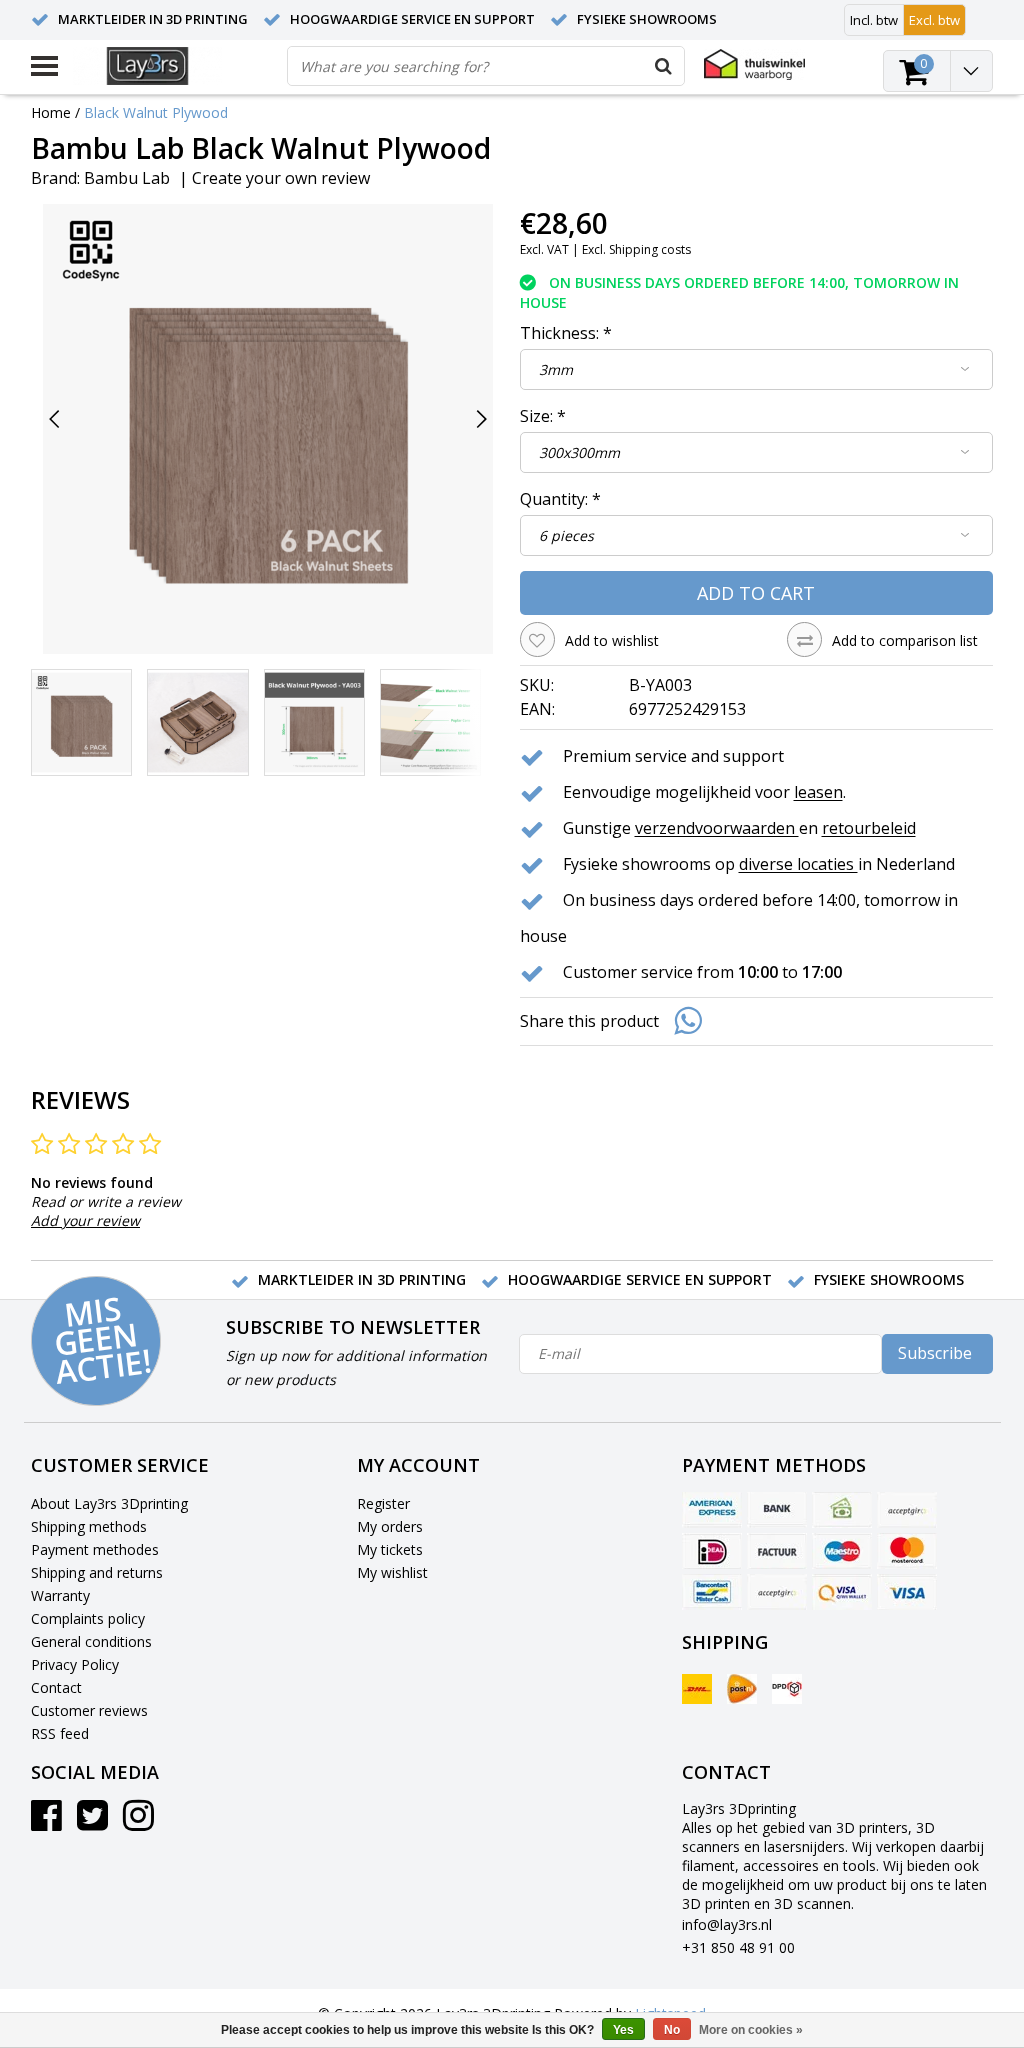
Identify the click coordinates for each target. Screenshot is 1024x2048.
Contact (56, 1687)
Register (383, 1503)
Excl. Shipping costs (636, 249)
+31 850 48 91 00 (738, 1947)
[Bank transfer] (777, 1510)
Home (51, 112)
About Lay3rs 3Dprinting (109, 1503)
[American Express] (712, 1510)
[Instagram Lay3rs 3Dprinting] (138, 1822)
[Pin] (842, 1592)
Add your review (85, 1220)
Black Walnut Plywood (156, 112)
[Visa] (907, 1592)
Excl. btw (934, 20)
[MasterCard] (907, 1551)
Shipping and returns (97, 1572)
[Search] (664, 66)
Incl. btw (874, 20)
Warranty (60, 1595)
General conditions (91, 1641)
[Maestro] (842, 1551)
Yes (623, 2030)
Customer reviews (89, 1710)
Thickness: (566, 333)
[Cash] (842, 1510)
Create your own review (281, 178)
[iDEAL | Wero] (712, 1551)
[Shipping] (697, 1689)
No (672, 2030)
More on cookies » (751, 2030)
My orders (390, 1526)
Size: (543, 416)
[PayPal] (777, 1592)
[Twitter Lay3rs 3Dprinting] (92, 1822)
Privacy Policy (75, 1664)
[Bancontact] (712, 1592)
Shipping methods (89, 1526)
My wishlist (392, 1572)
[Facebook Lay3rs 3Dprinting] (46, 1822)
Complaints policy (88, 1618)
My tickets (390, 1549)
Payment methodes (95, 1549)
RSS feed (60, 1733)
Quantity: (560, 499)
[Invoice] (777, 1551)
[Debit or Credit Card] (907, 1510)
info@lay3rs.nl (727, 1924)
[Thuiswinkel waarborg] (754, 64)
